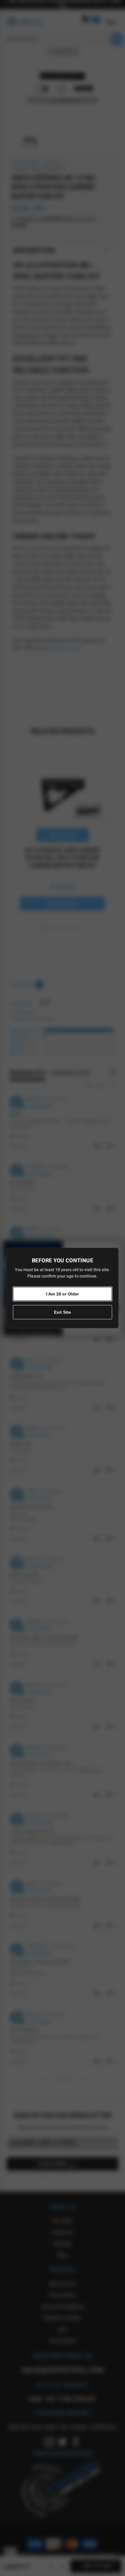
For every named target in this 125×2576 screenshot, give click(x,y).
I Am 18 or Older (62, 1294)
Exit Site (62, 1312)
